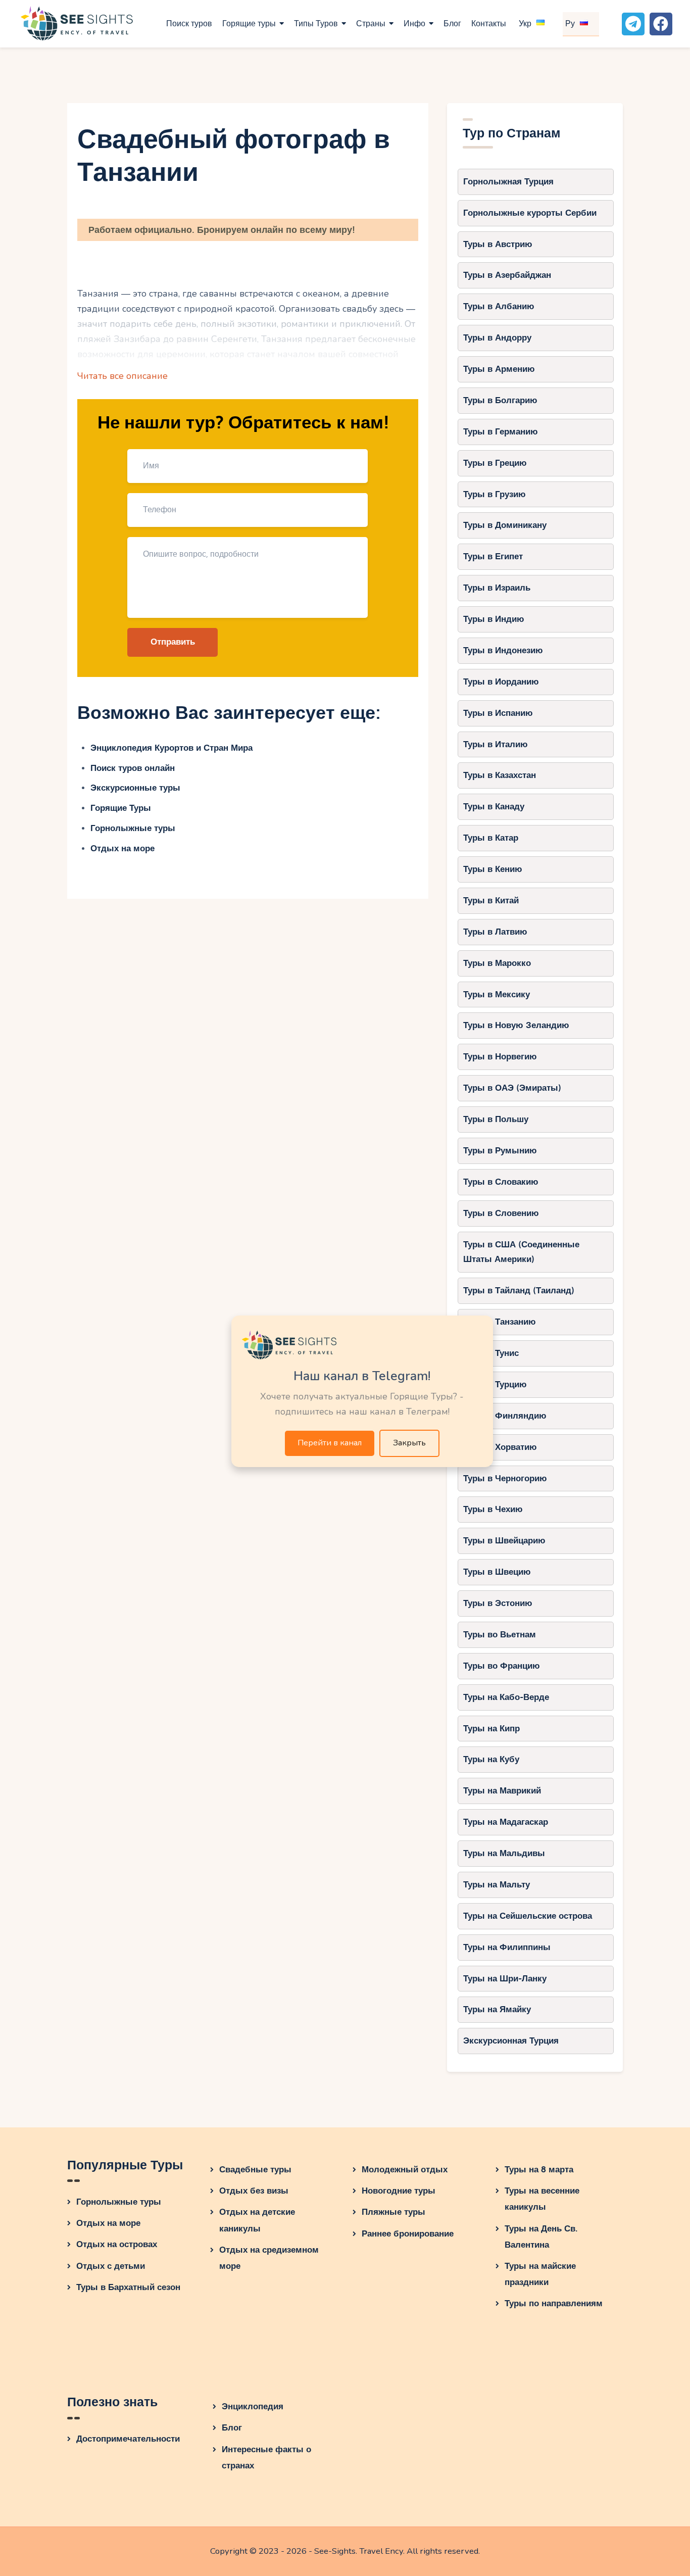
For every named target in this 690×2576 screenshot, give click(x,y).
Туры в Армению (499, 369)
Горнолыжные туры (133, 828)
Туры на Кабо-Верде (506, 1697)
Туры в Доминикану (505, 525)
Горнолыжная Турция (508, 182)
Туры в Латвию (495, 932)
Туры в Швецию (497, 1572)
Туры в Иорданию (501, 682)
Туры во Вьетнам (500, 1635)
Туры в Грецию (495, 463)
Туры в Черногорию (505, 1478)
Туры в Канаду (494, 807)
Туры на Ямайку (497, 2009)
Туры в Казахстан (500, 775)
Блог (232, 2428)
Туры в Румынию (500, 1151)
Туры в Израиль (497, 588)
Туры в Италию (496, 744)
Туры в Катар (491, 838)
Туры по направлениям (554, 2303)
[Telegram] (633, 24)
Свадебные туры (255, 2170)
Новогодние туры (399, 2191)
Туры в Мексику (497, 994)
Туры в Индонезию (503, 650)
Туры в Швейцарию (504, 1541)
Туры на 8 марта (539, 2170)
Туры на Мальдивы (504, 1853)
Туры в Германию (501, 432)
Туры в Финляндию (505, 1416)
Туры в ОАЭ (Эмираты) (512, 1088)
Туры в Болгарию (500, 400)
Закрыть (409, 1443)
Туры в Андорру (497, 338)
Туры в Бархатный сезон (128, 2287)
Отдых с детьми (111, 2266)
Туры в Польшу (496, 1119)
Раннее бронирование (408, 2234)
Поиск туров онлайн (133, 768)
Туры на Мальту (497, 1885)
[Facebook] (661, 24)
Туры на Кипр (491, 1729)
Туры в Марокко (497, 963)
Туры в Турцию (495, 1384)
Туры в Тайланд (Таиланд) (519, 1291)
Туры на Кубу (491, 1759)
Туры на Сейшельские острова (528, 1916)
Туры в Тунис (491, 1353)
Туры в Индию (494, 619)
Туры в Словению (501, 1213)
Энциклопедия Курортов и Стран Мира (171, 748)
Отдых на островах (117, 2244)
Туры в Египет (493, 556)
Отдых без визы (254, 2191)
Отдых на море (122, 848)
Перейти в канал (330, 1443)
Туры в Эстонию (498, 1603)
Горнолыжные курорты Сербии (530, 213)
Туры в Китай (491, 901)
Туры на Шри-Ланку (505, 1979)
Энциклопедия (253, 2407)
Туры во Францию (502, 1666)
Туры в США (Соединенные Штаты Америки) (521, 1252)
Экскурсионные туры (135, 788)
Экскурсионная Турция (511, 2041)
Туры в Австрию (498, 244)
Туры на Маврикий (502, 1791)
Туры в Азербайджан (507, 275)
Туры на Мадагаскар (506, 1822)
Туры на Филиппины (507, 1947)
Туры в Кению (493, 869)
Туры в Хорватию (500, 1447)
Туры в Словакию (501, 1182)
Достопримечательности (128, 2439)
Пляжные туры (393, 2212)
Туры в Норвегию (500, 1057)
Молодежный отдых (405, 2170)
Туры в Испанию (498, 713)
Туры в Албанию (499, 306)
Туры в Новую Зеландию (516, 1025)
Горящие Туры (121, 808)
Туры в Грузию (495, 494)
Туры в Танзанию (500, 1322)
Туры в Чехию (493, 1509)
